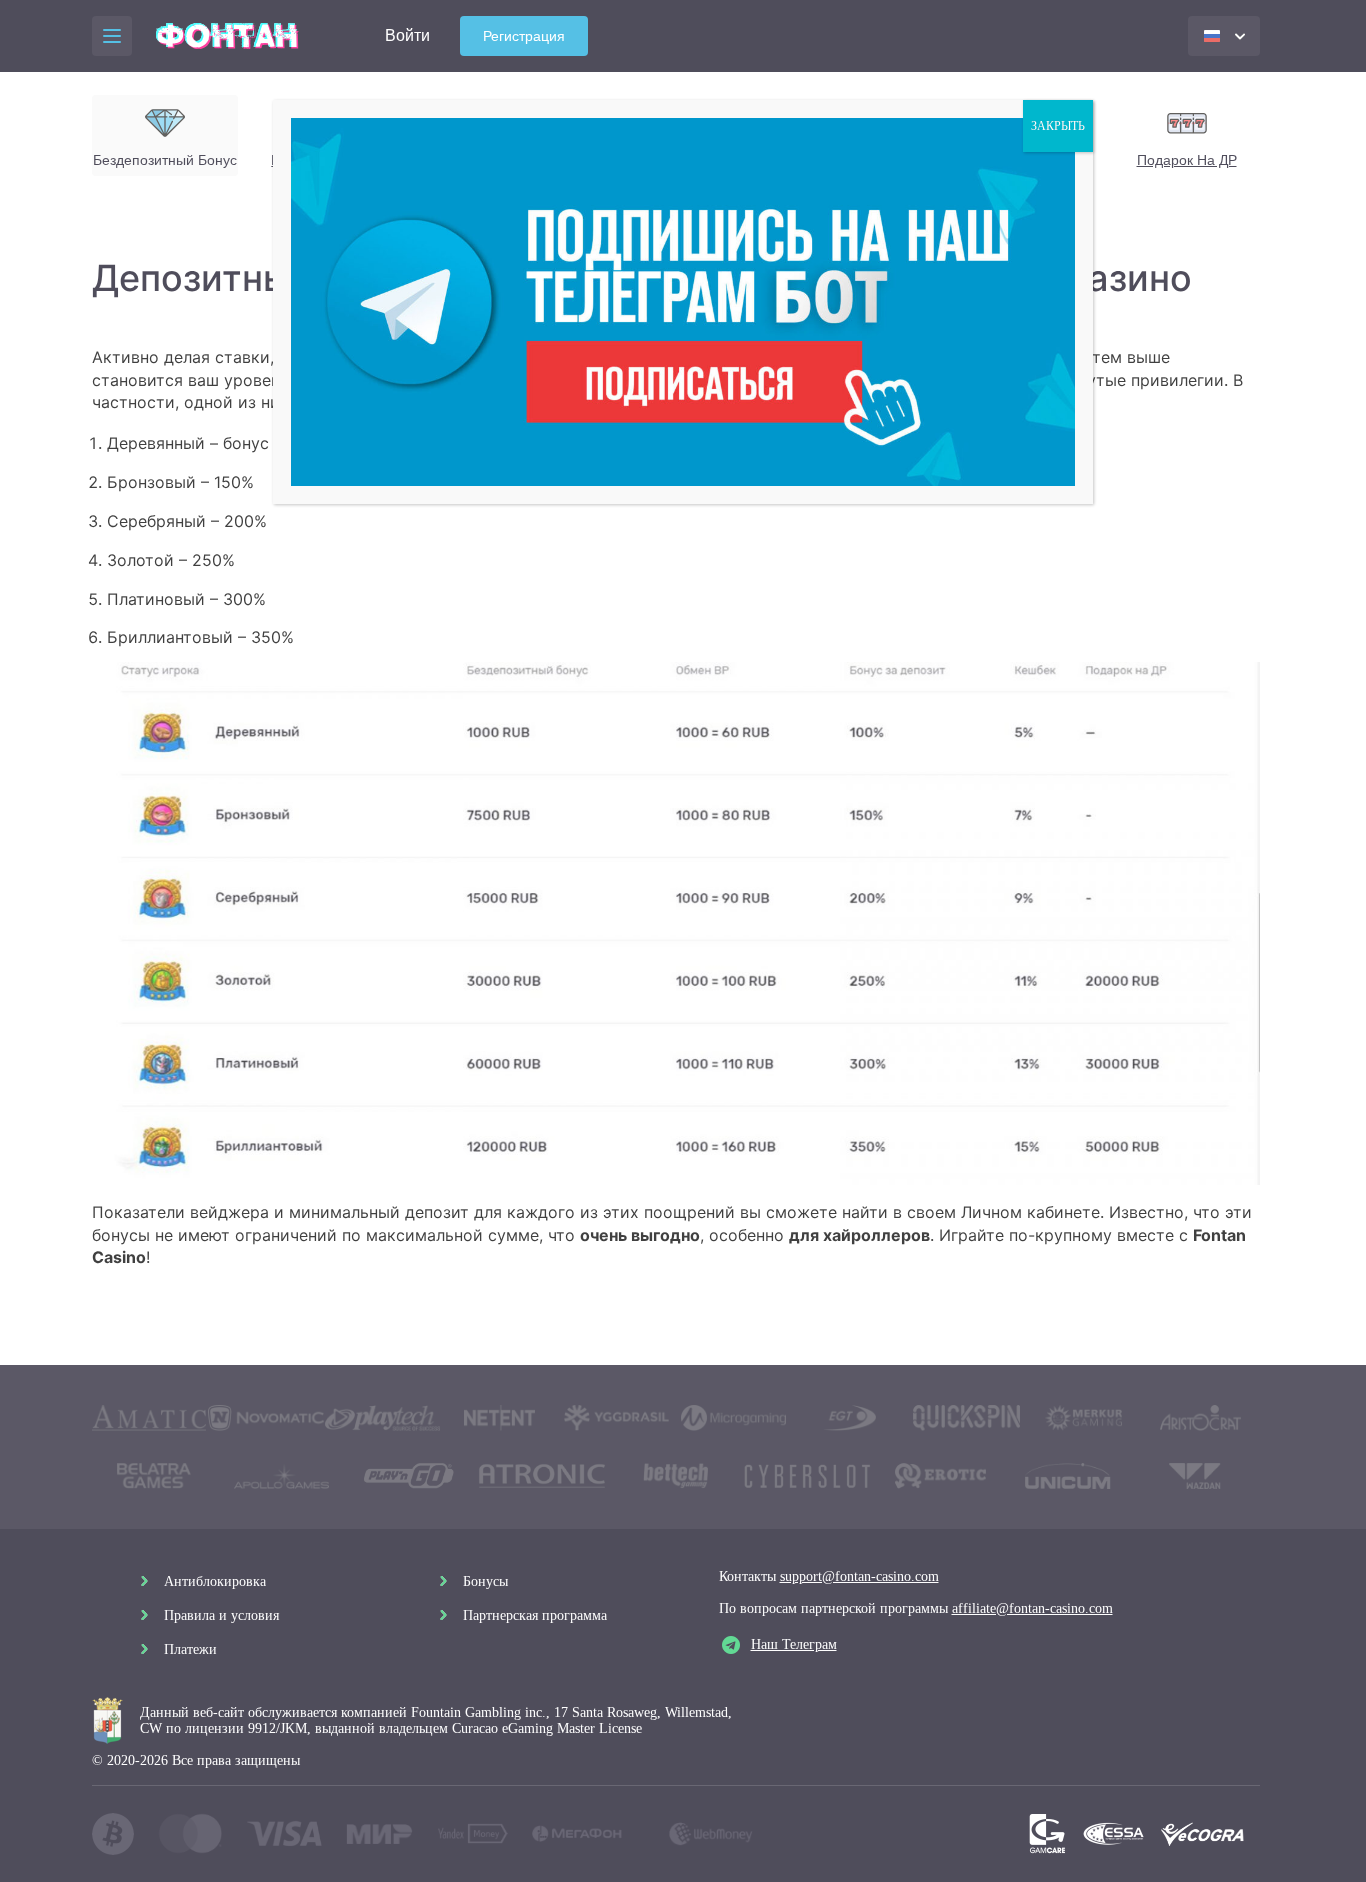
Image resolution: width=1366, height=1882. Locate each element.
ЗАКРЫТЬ (1058, 126)
